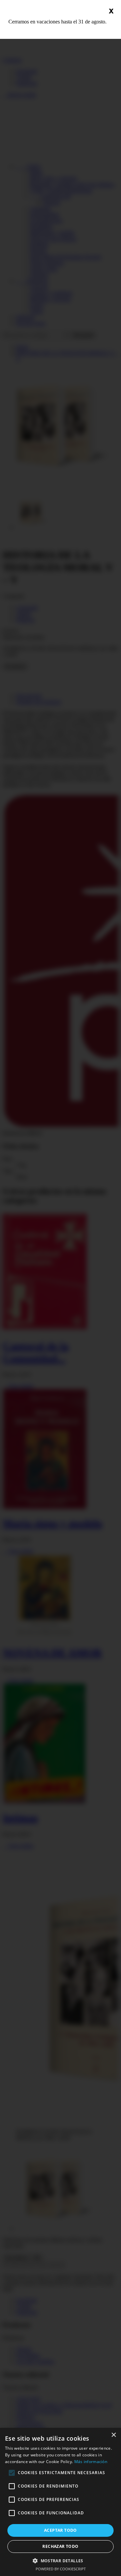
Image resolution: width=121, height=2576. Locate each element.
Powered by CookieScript (61, 2569)
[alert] (61, 2502)
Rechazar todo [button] (60, 2546)
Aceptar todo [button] (61, 2530)
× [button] (113, 2435)
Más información (91, 2462)
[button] (61, 2560)
